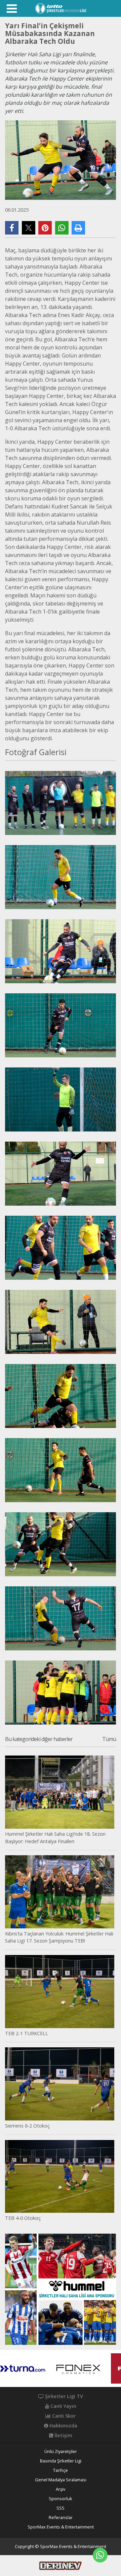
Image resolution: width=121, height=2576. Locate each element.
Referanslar (61, 2518)
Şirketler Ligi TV (63, 2396)
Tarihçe (61, 2470)
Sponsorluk (61, 2499)
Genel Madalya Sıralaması (61, 2480)
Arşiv (61, 2489)
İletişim (63, 2435)
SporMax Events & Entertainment (61, 2527)
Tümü (109, 1739)
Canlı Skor (63, 2416)
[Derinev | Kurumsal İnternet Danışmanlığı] (61, 2565)
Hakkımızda (63, 2426)
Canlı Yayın (63, 2406)
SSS (61, 2508)
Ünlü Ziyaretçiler (61, 2451)
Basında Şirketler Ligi (61, 2461)
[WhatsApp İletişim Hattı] (100, 2555)
